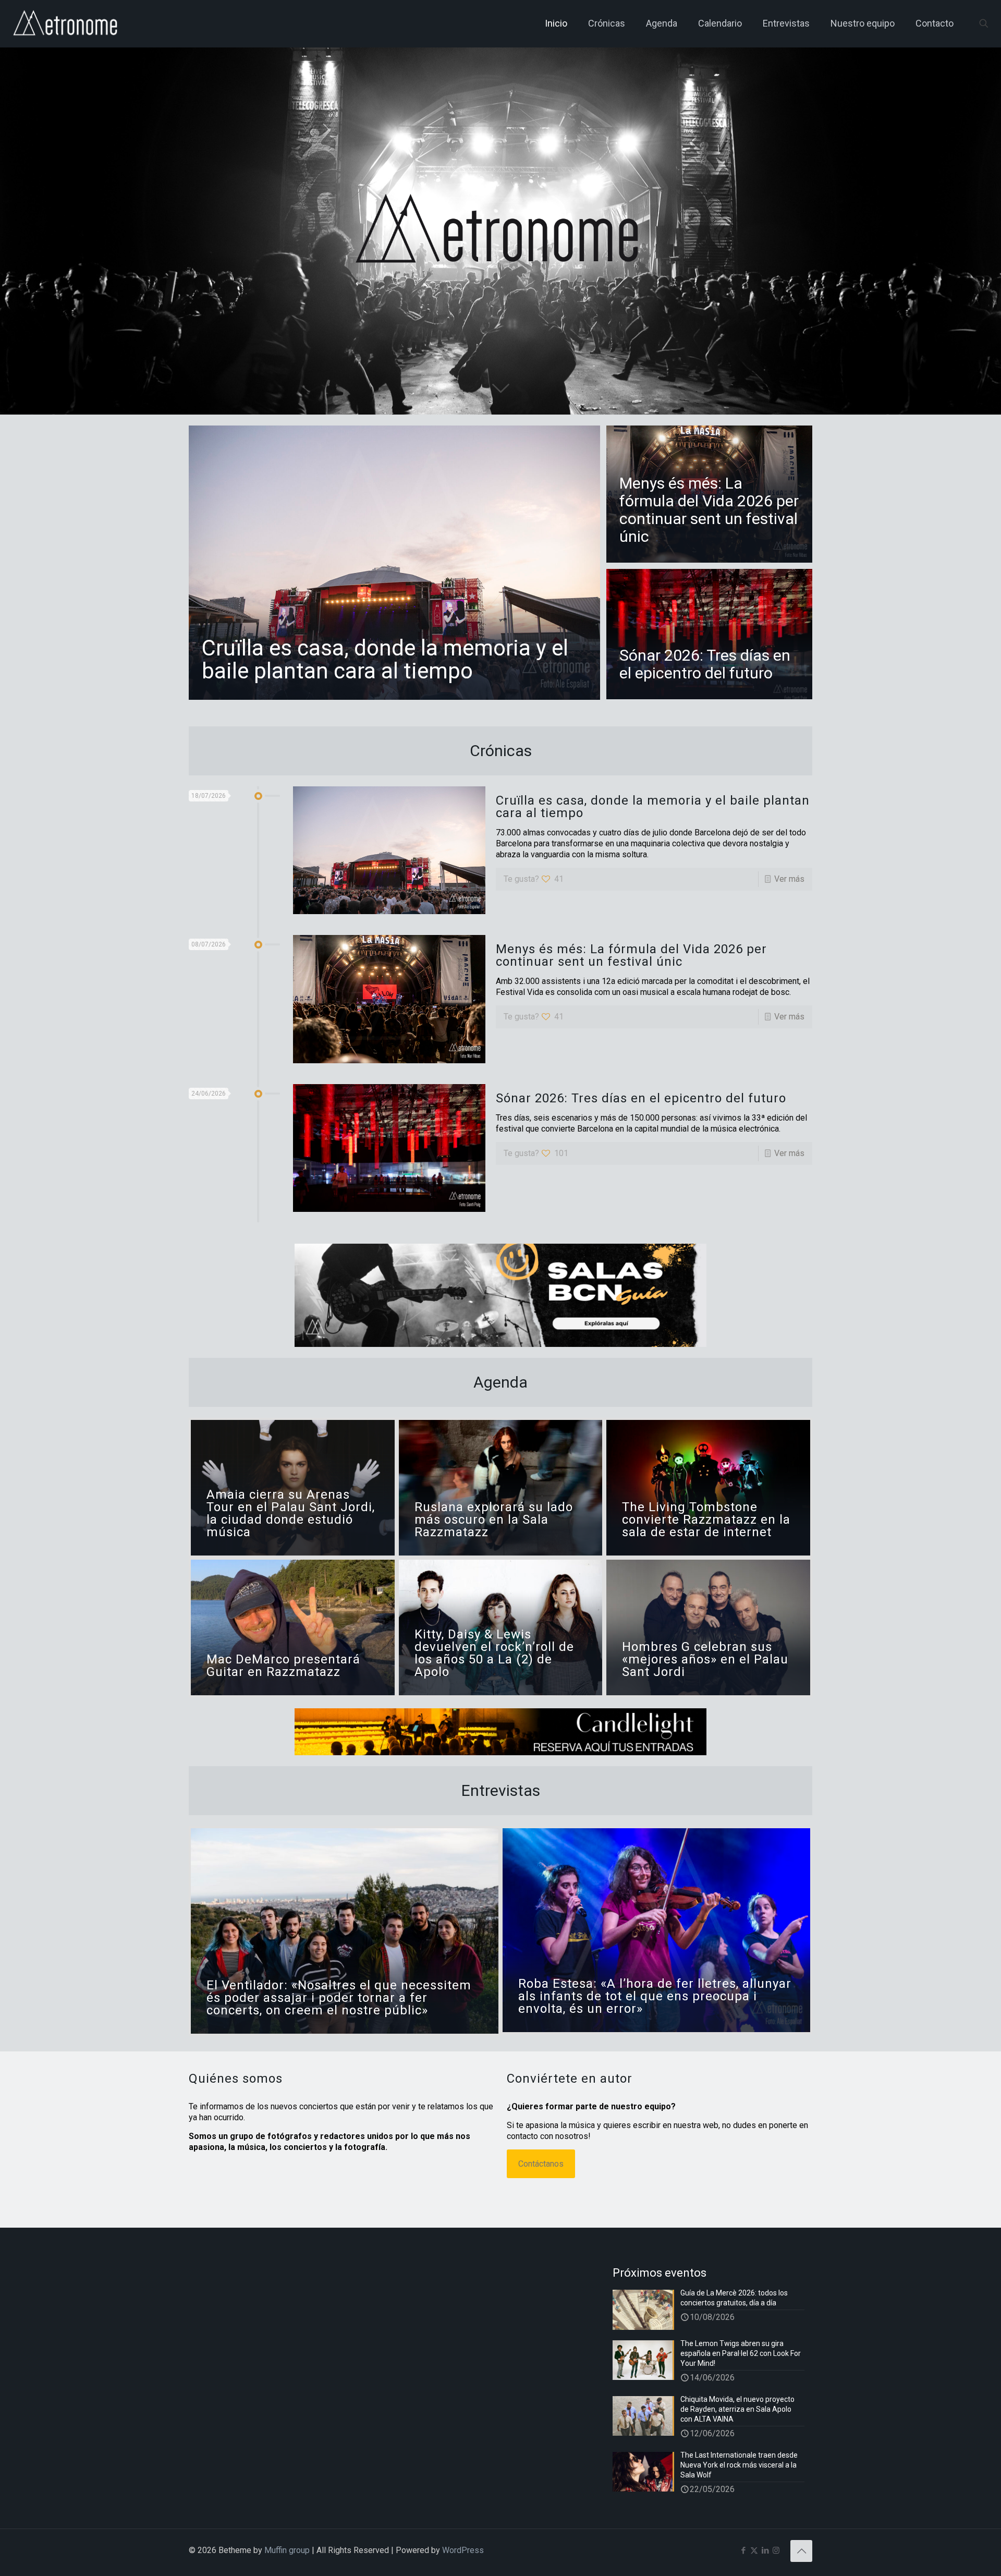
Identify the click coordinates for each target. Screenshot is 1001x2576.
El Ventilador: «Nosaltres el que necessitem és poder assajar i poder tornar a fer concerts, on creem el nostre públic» (339, 1998)
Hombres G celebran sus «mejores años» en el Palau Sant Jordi (705, 1659)
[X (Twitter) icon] (754, 2550)
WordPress (463, 2550)
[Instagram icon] (776, 2550)
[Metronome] (66, 23)
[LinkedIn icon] (765, 2550)
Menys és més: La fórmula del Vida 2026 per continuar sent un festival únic (709, 510)
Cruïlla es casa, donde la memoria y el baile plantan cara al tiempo (385, 659)
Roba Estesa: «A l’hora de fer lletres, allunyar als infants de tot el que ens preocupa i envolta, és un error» (655, 1996)
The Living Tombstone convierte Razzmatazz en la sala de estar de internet (706, 1520)
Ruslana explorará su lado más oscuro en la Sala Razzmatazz (494, 1520)
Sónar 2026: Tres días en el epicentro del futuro (705, 664)
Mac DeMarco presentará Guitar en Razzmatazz (283, 1666)
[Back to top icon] (801, 2551)
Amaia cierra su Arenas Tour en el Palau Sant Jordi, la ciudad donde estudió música (291, 1513)
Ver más (789, 879)
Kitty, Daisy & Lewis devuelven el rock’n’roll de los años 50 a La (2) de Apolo (494, 1653)
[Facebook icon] (743, 2550)
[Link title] (500, 1295)
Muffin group (287, 2550)
